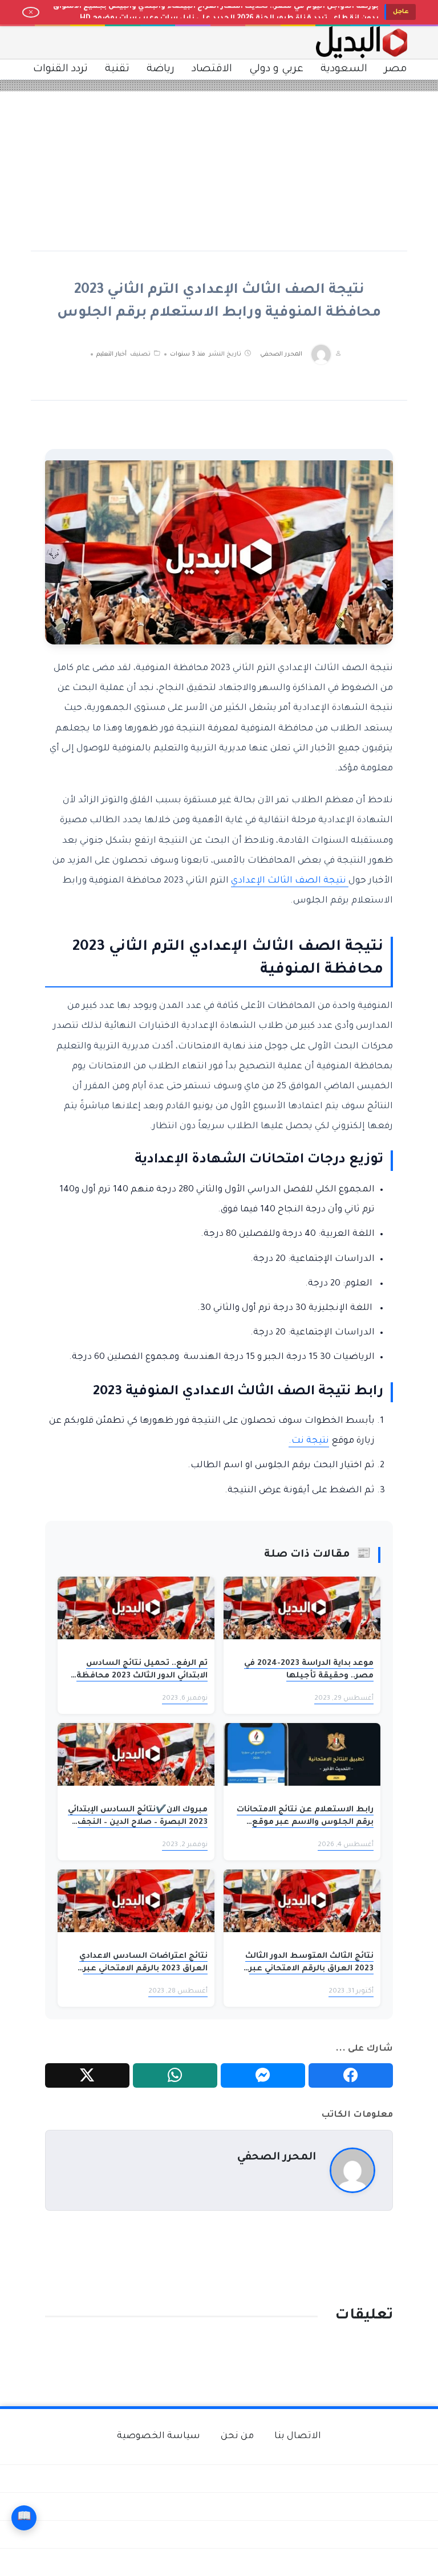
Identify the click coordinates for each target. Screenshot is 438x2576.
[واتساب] (175, 2076)
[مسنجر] (263, 2076)
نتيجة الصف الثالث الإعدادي (290, 881)
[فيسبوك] (351, 2076)
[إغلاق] (31, 13)
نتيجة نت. (309, 1441)
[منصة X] (87, 2076)
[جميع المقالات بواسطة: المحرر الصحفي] (352, 2171)
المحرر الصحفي (281, 354)
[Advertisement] (219, 171)
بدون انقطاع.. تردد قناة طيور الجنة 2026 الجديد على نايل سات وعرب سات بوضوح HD (229, 12)
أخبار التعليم (111, 354)
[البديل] (362, 42)
